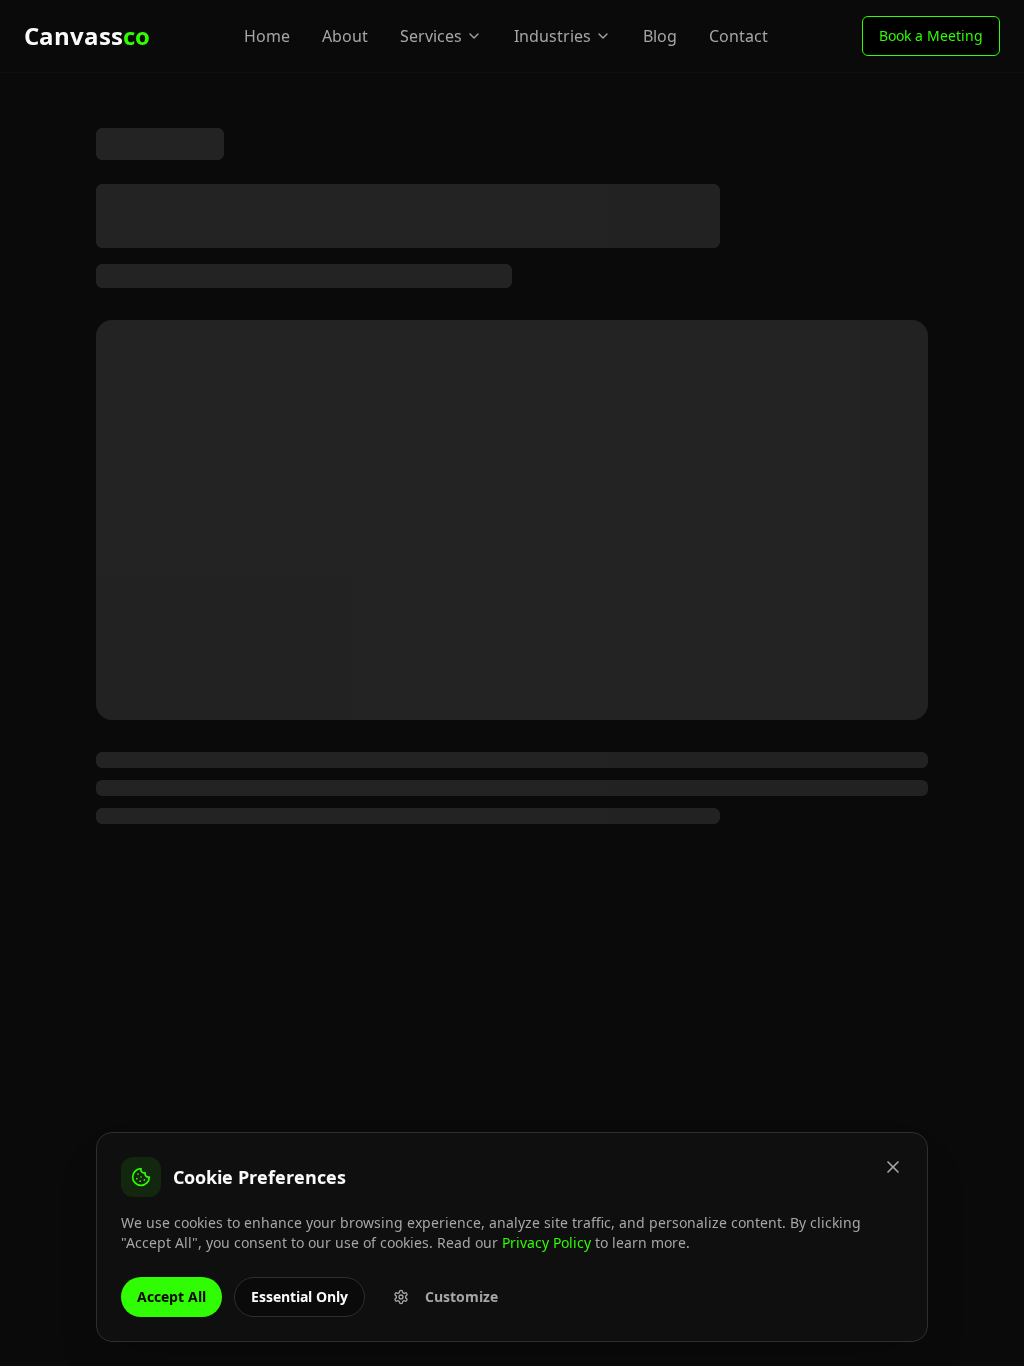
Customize (461, 1296)
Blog (660, 36)
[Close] (893, 1167)
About (345, 36)
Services (431, 36)
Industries (552, 36)
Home (267, 36)
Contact (738, 36)
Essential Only (299, 1296)
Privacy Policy (546, 1242)
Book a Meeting (931, 35)
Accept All (171, 1296)
